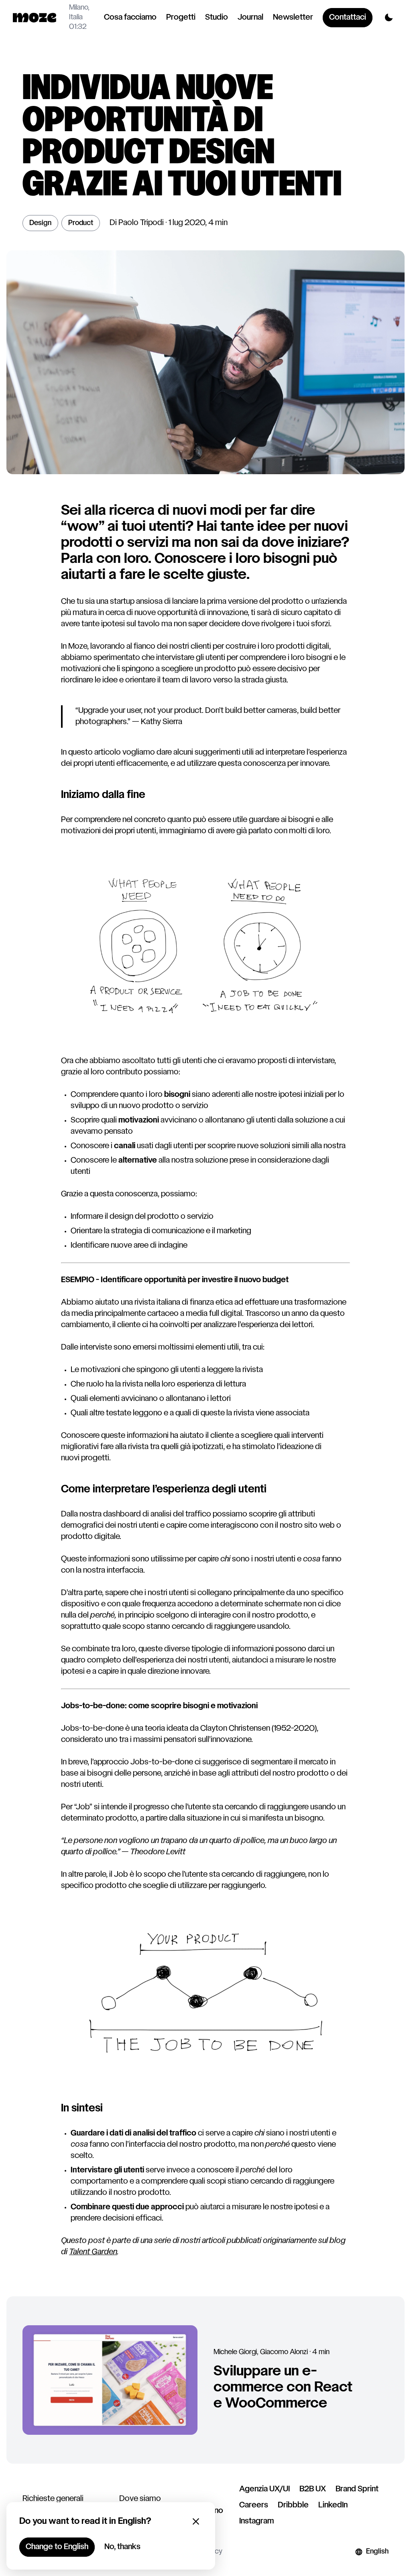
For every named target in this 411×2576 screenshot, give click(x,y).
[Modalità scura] (389, 18)
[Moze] (35, 18)
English (377, 2552)
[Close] (196, 2521)
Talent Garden (93, 2252)
